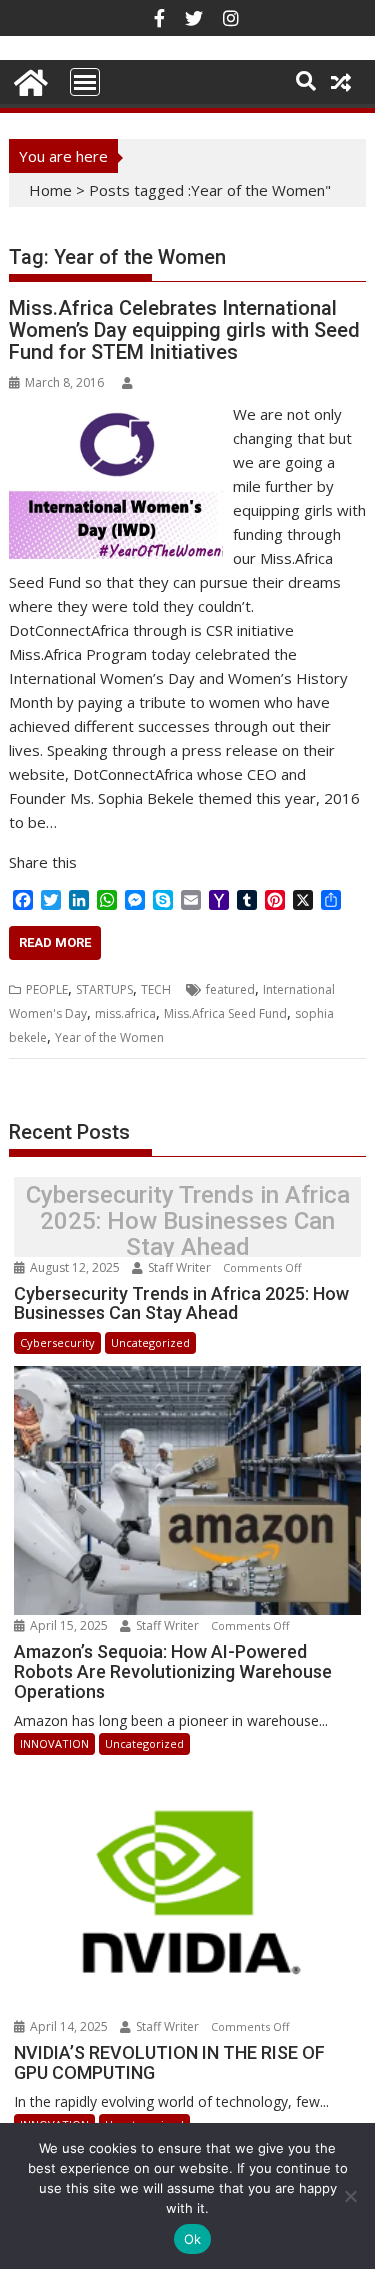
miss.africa (125, 1013)
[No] (350, 2196)
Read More (55, 942)
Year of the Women (109, 1037)
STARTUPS (104, 989)
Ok (193, 2239)
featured (230, 989)
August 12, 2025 (75, 1267)
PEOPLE (47, 989)
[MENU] (85, 82)
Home (50, 190)
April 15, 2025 (69, 1625)
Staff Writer (179, 1267)
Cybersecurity (57, 1342)
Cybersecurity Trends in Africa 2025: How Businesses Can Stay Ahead (188, 1221)
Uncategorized (150, 1342)
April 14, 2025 (69, 2026)
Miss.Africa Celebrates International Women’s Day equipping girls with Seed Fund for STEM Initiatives (184, 330)
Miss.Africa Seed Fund (225, 1013)
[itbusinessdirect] (28, 79)
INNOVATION (54, 1743)
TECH (156, 989)
